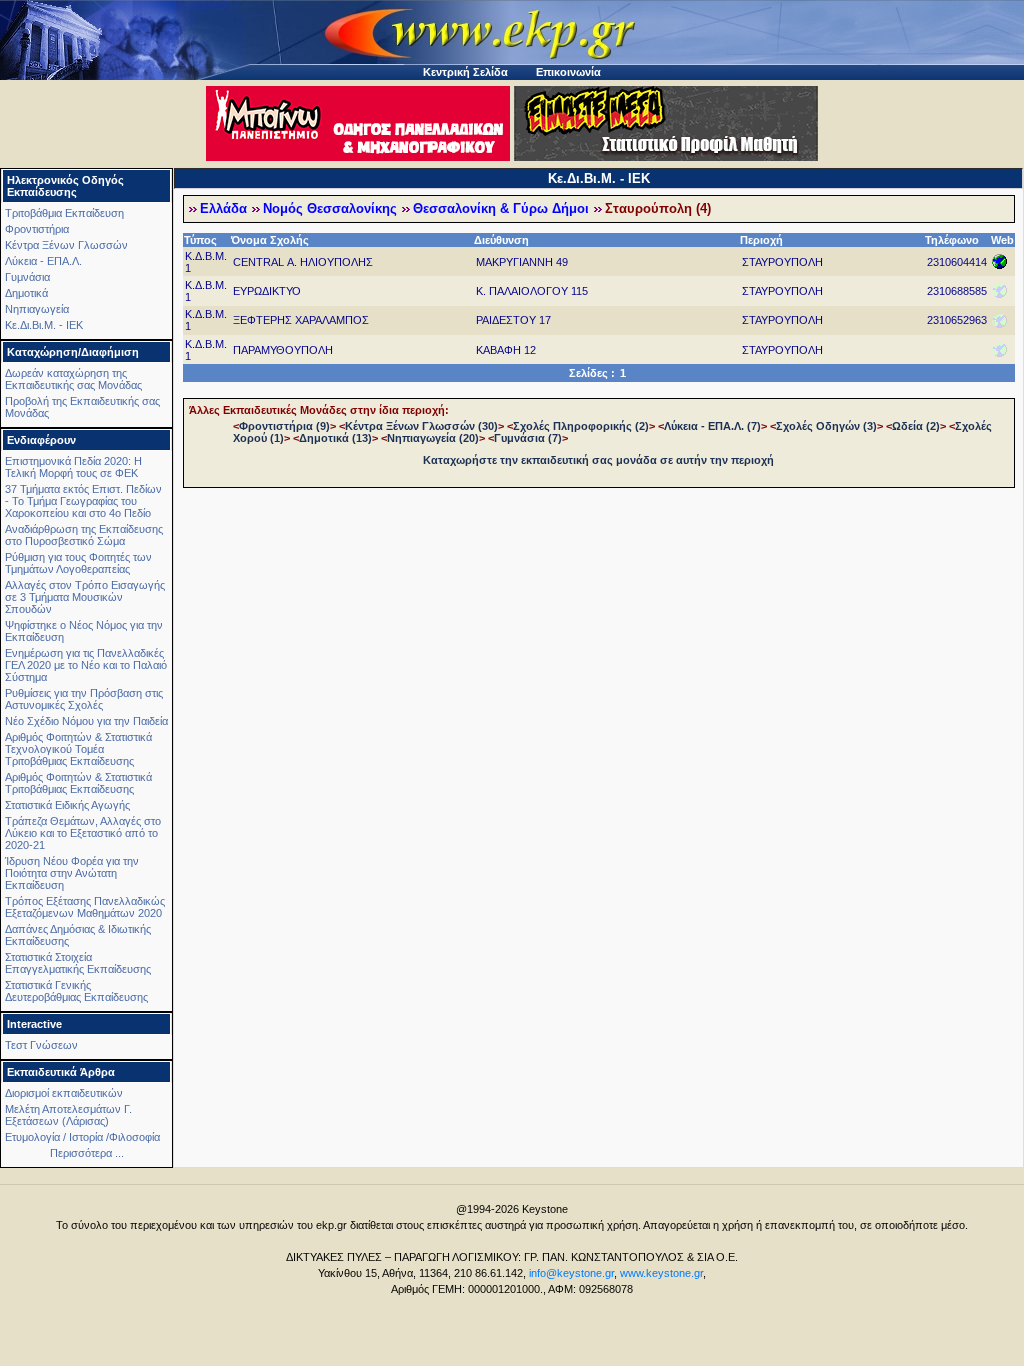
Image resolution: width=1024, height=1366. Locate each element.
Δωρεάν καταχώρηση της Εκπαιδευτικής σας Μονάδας (73, 379)
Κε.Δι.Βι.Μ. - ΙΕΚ (44, 325)
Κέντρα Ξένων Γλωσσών (66, 245)
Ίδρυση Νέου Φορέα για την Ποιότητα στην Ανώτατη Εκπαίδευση (72, 873)
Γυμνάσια (27, 277)
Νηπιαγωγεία (37, 309)
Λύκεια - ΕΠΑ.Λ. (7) (712, 426)
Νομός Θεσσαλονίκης (330, 209)
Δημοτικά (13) (335, 438)
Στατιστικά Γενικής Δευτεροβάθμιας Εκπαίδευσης (76, 991)
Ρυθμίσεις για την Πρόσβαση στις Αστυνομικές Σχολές (84, 699)
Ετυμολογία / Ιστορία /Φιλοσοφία (82, 1137)
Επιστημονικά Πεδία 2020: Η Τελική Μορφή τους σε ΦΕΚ (73, 467)
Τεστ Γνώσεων (41, 1045)
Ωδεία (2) (916, 426)
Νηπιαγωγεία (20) (433, 438)
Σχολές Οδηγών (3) (826, 426)
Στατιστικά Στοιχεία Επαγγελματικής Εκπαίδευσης (78, 963)
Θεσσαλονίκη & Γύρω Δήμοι (501, 209)
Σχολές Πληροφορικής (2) (581, 426)
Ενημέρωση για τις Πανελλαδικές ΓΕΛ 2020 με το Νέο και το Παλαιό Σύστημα (86, 665)
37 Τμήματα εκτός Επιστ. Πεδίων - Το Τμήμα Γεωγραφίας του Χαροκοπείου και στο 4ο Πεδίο (83, 501)
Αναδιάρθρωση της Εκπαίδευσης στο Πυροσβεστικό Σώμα (84, 535)
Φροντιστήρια (37, 229)
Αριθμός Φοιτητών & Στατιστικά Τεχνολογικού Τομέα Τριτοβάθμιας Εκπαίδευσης (78, 749)
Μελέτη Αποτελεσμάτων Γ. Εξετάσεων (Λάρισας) (68, 1115)
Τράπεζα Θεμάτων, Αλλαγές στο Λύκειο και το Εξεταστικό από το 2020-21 (83, 833)
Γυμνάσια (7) (528, 438)
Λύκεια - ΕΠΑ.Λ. (43, 261)
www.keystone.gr (661, 1273)
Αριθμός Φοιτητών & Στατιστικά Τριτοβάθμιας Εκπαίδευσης (78, 783)
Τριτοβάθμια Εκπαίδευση (64, 213)
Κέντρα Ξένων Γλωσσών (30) (421, 426)
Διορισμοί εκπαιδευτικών (64, 1093)
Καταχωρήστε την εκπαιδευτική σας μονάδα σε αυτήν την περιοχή (598, 460)
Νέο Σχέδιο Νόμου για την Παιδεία (86, 721)
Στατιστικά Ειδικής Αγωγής (67, 805)
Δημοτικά (26, 293)
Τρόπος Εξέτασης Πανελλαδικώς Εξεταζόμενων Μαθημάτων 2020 (85, 907)
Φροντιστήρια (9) (284, 426)
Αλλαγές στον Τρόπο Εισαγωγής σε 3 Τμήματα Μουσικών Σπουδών (85, 597)
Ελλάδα (223, 209)
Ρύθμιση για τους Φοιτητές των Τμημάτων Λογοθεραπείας (78, 563)
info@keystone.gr (571, 1273)
